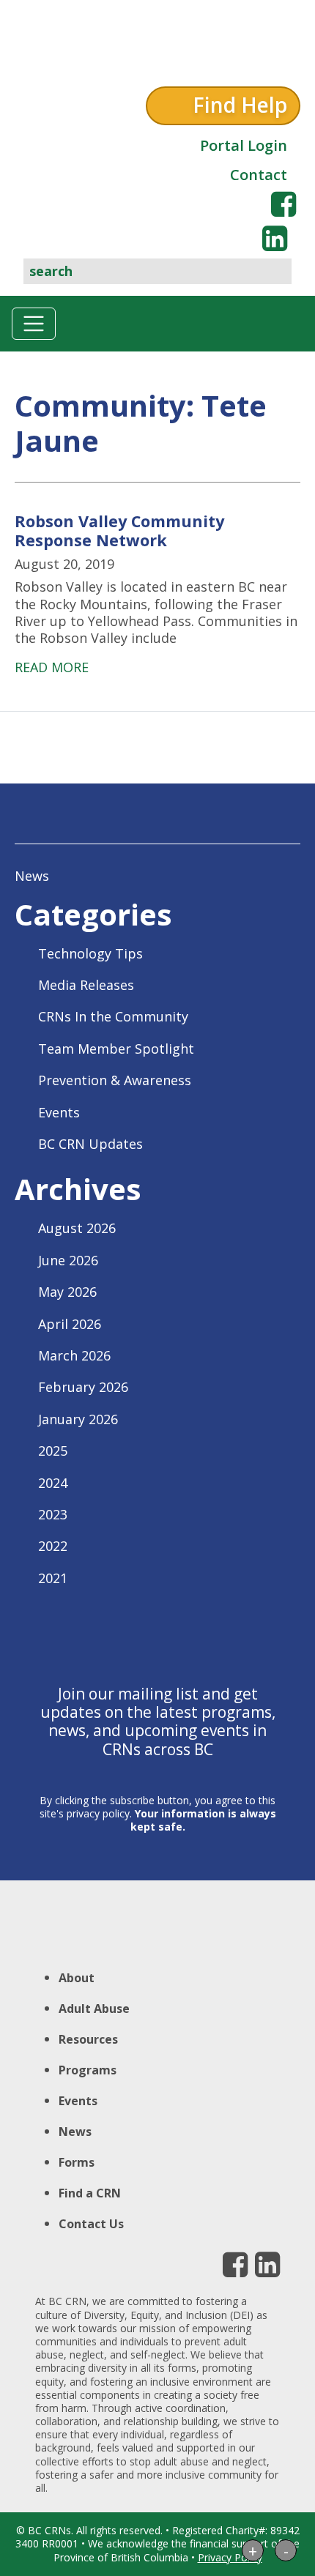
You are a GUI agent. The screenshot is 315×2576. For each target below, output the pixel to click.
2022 (53, 1546)
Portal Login (244, 145)
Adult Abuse (94, 2009)
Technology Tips (90, 953)
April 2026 (70, 1324)
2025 (53, 1451)
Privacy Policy (230, 2557)
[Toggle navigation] (34, 324)
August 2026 (77, 1228)
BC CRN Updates (90, 1144)
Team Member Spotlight (116, 1049)
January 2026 (78, 1419)
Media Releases (86, 985)
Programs (88, 2070)
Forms (77, 2162)
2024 (53, 1483)
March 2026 (74, 1355)
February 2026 (83, 1387)
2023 (53, 1514)
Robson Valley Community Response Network (119, 531)
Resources (88, 2039)
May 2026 (67, 1292)
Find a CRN (90, 2193)
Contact (259, 175)
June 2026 (68, 1260)
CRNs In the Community (113, 1016)
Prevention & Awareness (115, 1080)
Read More (52, 667)
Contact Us (91, 2224)
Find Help (240, 105)
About (77, 1978)
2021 (53, 1578)
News (32, 876)
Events (59, 1112)
